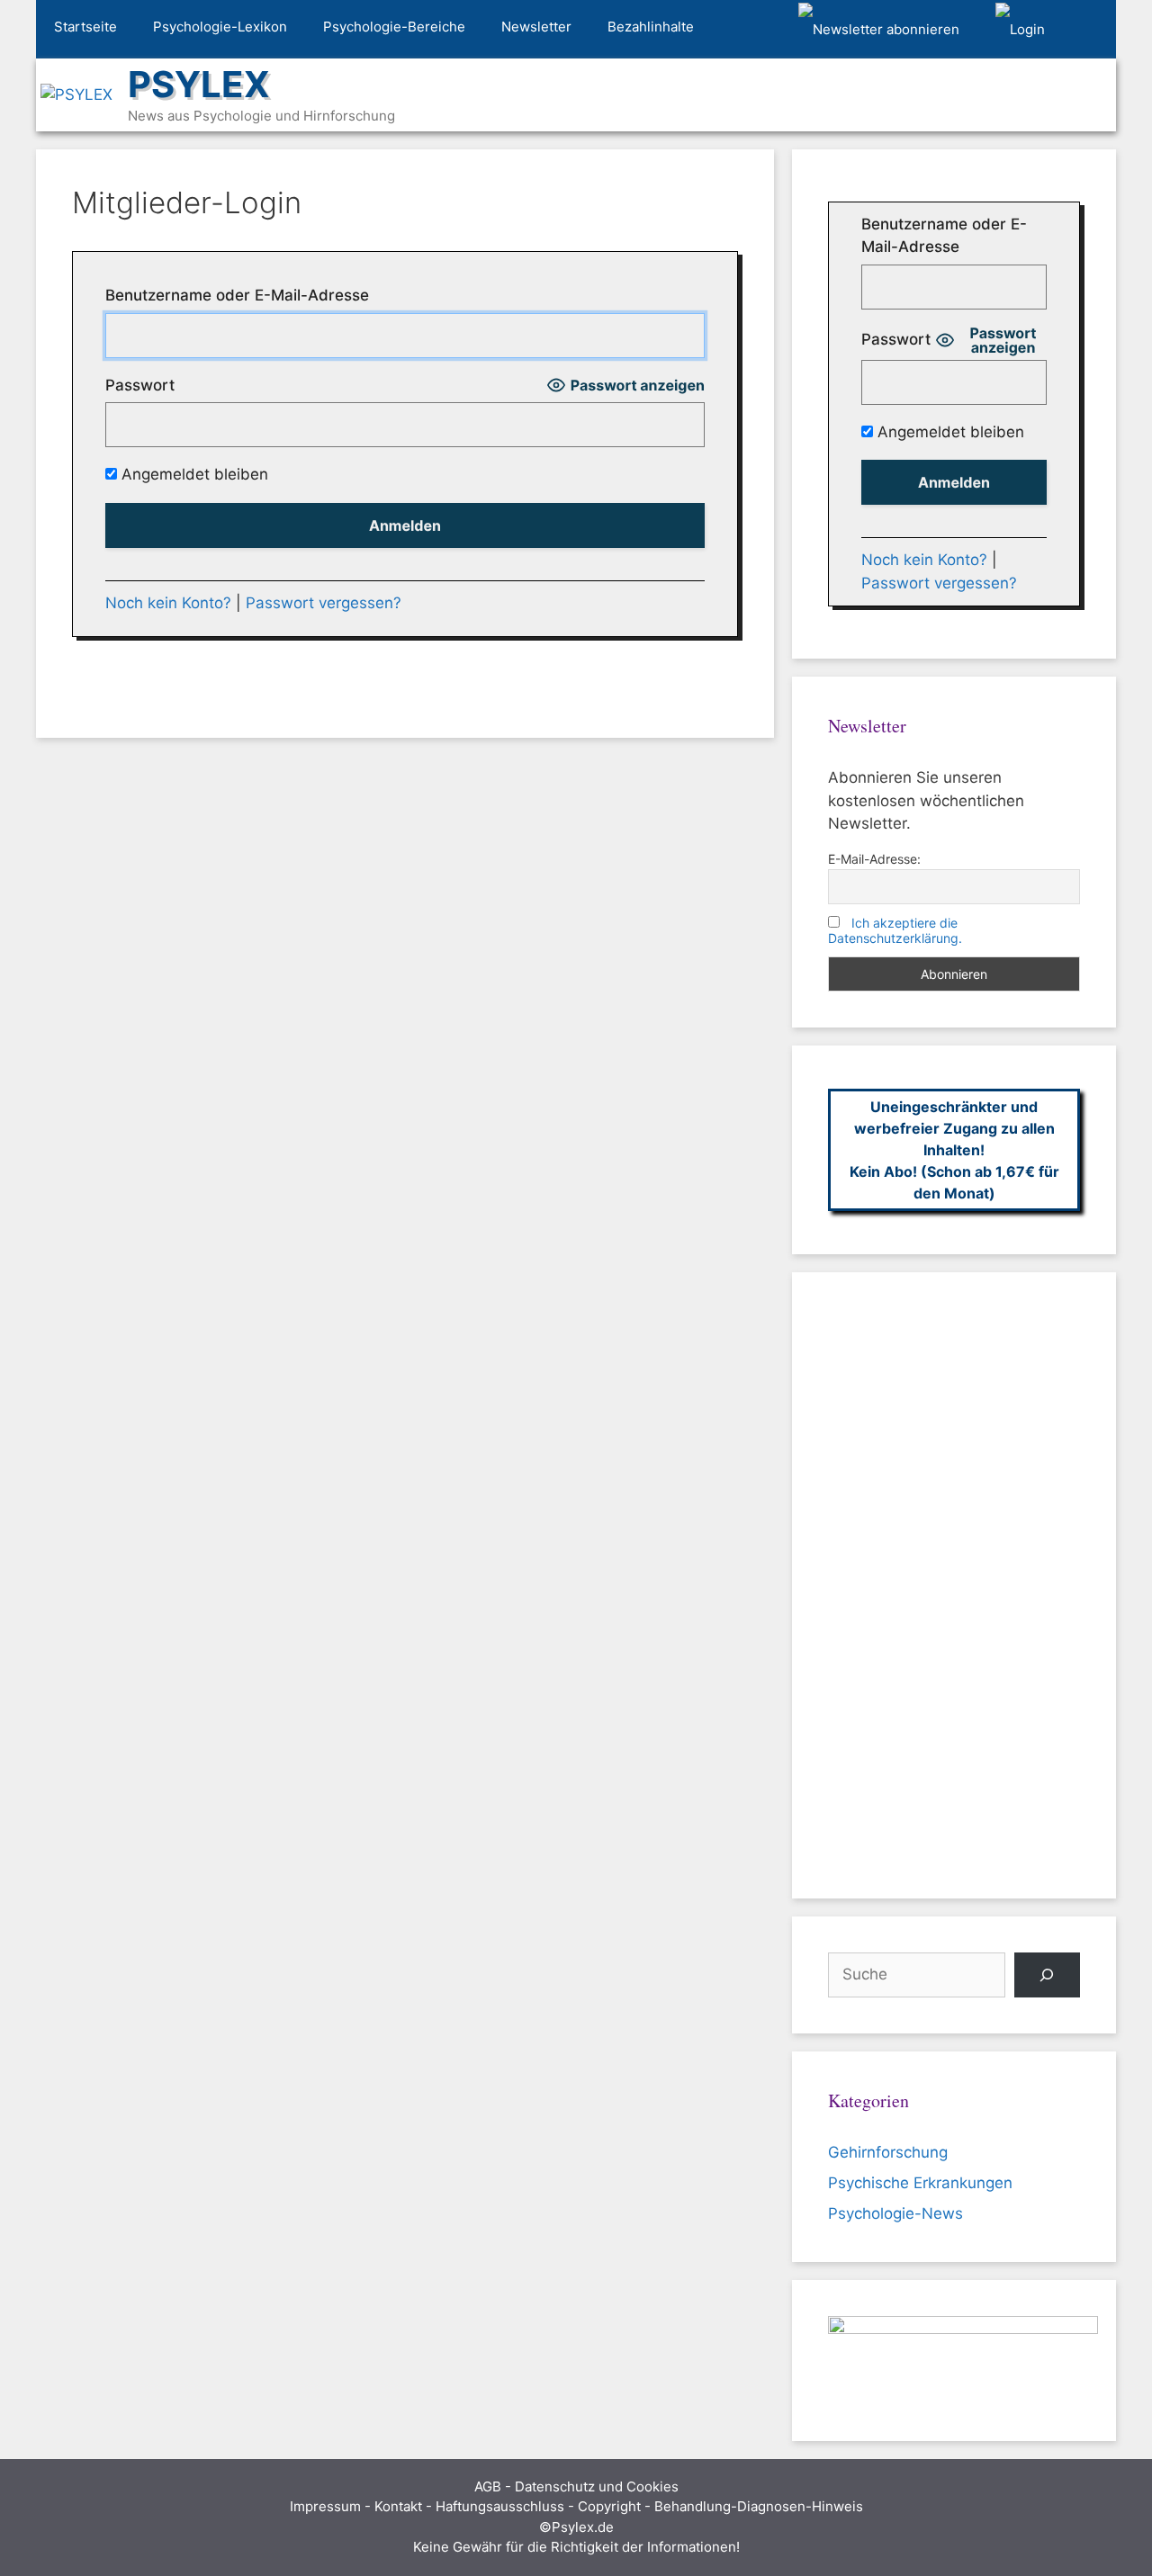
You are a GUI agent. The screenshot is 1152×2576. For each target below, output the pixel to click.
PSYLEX (199, 84)
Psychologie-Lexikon (220, 27)
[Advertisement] (954, 1585)
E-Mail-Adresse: (874, 859)
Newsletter (536, 27)
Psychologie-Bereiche (394, 27)
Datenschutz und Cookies (597, 2486)
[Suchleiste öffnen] (1089, 30)
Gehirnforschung (888, 2152)
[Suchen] (1047, 1975)
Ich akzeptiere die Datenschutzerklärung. (895, 930)
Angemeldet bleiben (193, 474)
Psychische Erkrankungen (920, 2183)
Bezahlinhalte (651, 27)
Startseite (85, 27)
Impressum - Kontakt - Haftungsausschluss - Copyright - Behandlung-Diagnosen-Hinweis (576, 2506)
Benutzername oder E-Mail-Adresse (237, 295)
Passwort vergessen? (324, 603)
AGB (488, 2486)
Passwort (140, 385)
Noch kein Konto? (168, 603)
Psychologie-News (895, 2213)
